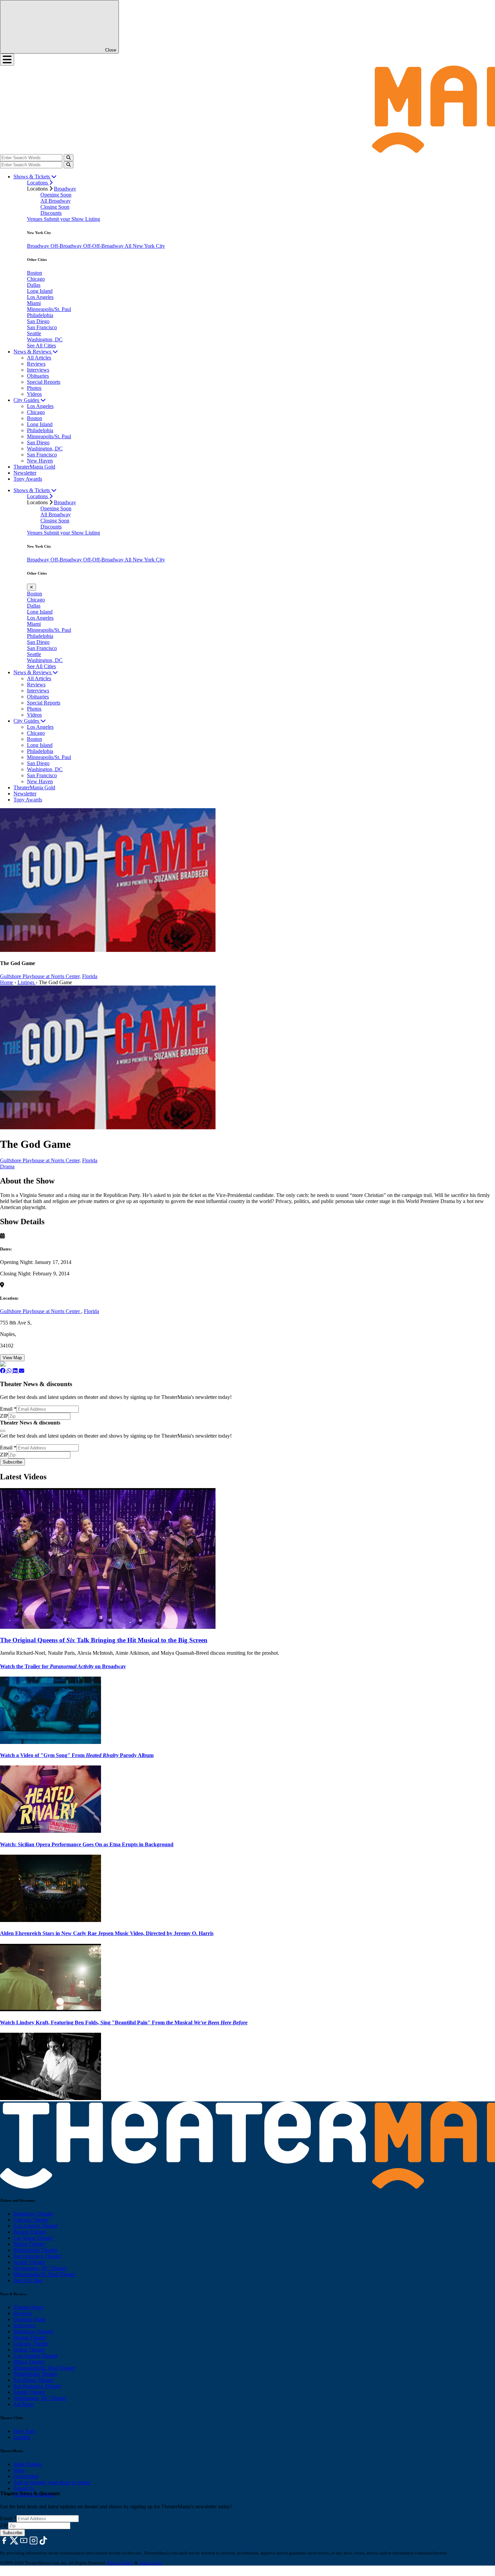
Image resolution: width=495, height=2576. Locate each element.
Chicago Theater (31, 2220)
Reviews (36, 364)
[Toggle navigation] (7, 60)
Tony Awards (28, 479)
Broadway (65, 189)
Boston (35, 273)
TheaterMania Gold (34, 467)
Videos (34, 394)
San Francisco (42, 327)
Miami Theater (29, 2244)
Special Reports (44, 382)
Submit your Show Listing (72, 219)
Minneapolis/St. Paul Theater (44, 2274)
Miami (34, 303)
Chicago (36, 279)
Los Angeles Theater (36, 2226)
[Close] (3, 1431)
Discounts (51, 213)
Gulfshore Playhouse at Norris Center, (40, 976)
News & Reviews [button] (33, 352)
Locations (38, 183)
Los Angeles (40, 297)
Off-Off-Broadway (104, 246)
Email (8, 1409)
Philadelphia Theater (35, 2250)
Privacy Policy (120, 2563)
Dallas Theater (29, 2350)
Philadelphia (40, 315)
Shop (19, 2470)
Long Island (40, 291)
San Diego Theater (34, 2380)
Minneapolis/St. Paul (49, 309)
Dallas (34, 285)
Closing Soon (55, 207)
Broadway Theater (33, 2214)
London (22, 2437)
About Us (24, 2488)
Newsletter (25, 473)
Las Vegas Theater (33, 2238)
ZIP (4, 1416)
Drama (7, 1166)
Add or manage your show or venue (52, 2482)
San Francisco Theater (37, 2256)
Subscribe (12, 1462)
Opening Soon (56, 195)
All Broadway (56, 201)
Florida (90, 976)
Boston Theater (30, 2232)
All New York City (145, 246)
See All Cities (41, 346)
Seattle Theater (29, 2262)
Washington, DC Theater (40, 2268)
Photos (34, 388)
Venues (35, 219)
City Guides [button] (27, 400)
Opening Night (29, 2319)
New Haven (40, 461)
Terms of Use (151, 2563)
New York (24, 2431)
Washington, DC (45, 339)
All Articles (39, 358)
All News (24, 2404)
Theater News (28, 2307)
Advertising (26, 2476)
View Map (12, 1358)
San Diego (38, 321)
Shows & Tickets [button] (32, 177)
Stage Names (27, 2464)
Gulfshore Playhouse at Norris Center (41, 1311)
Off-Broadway (67, 246)
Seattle (34, 333)
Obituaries (38, 376)
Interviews (38, 370)
